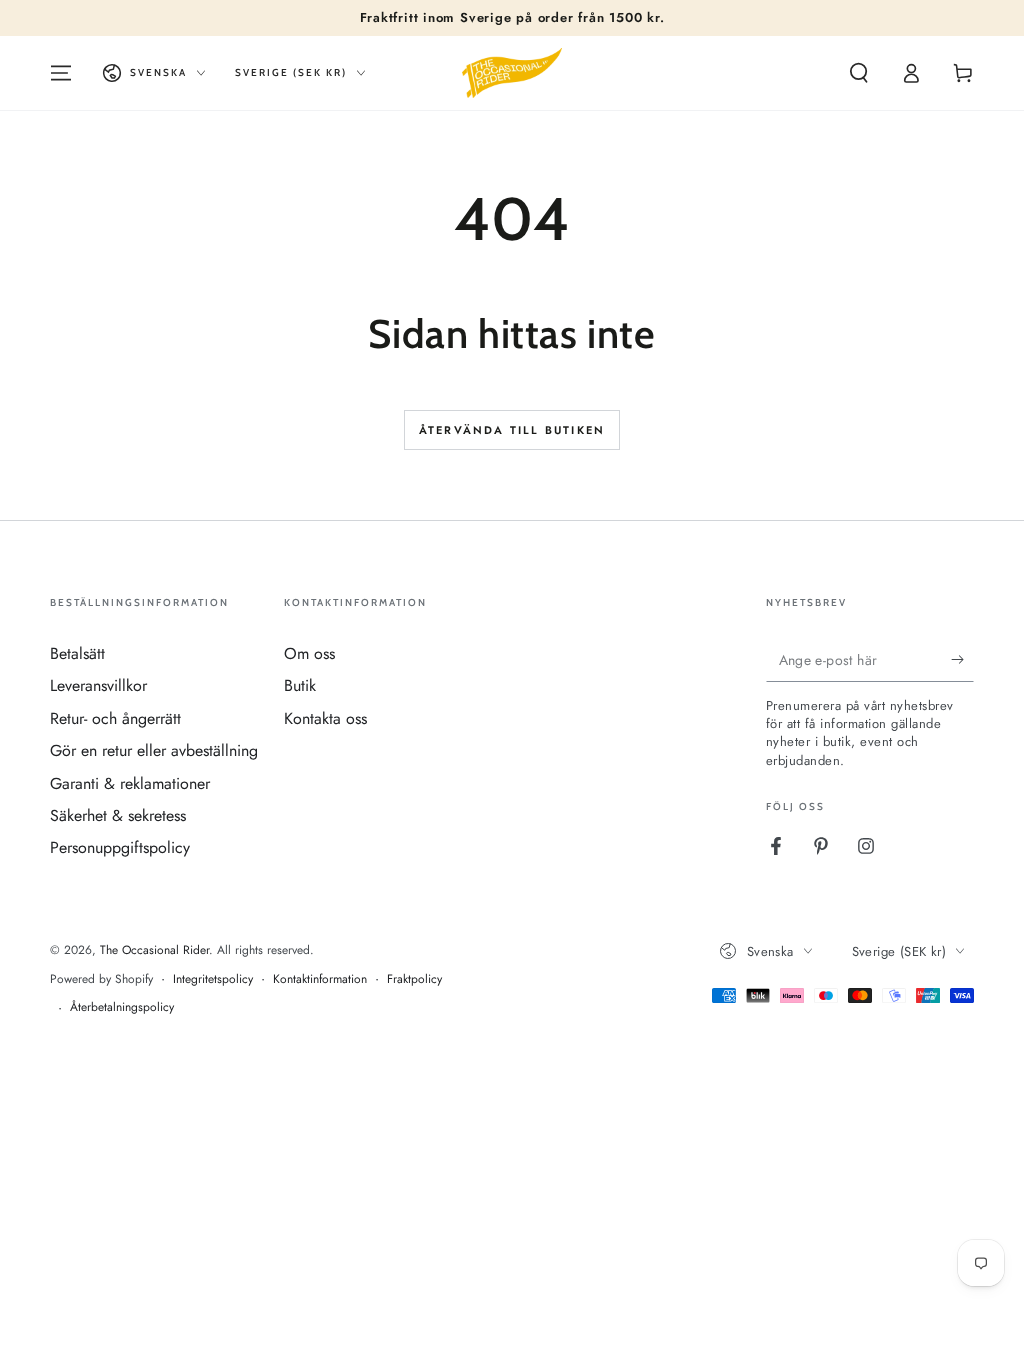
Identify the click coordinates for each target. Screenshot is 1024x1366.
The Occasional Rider (154, 950)
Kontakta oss (325, 718)
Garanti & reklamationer (130, 783)
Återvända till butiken (512, 430)
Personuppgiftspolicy (120, 847)
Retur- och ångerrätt (115, 718)
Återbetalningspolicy (122, 1007)
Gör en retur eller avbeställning (154, 750)
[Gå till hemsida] (512, 73)
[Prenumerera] (962, 659)
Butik (300, 685)
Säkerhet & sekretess (118, 815)
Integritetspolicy (213, 979)
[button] (859, 73)
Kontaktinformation (320, 979)
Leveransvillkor (98, 685)
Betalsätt (77, 653)
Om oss (309, 653)
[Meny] (61, 73)
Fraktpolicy (414, 979)
